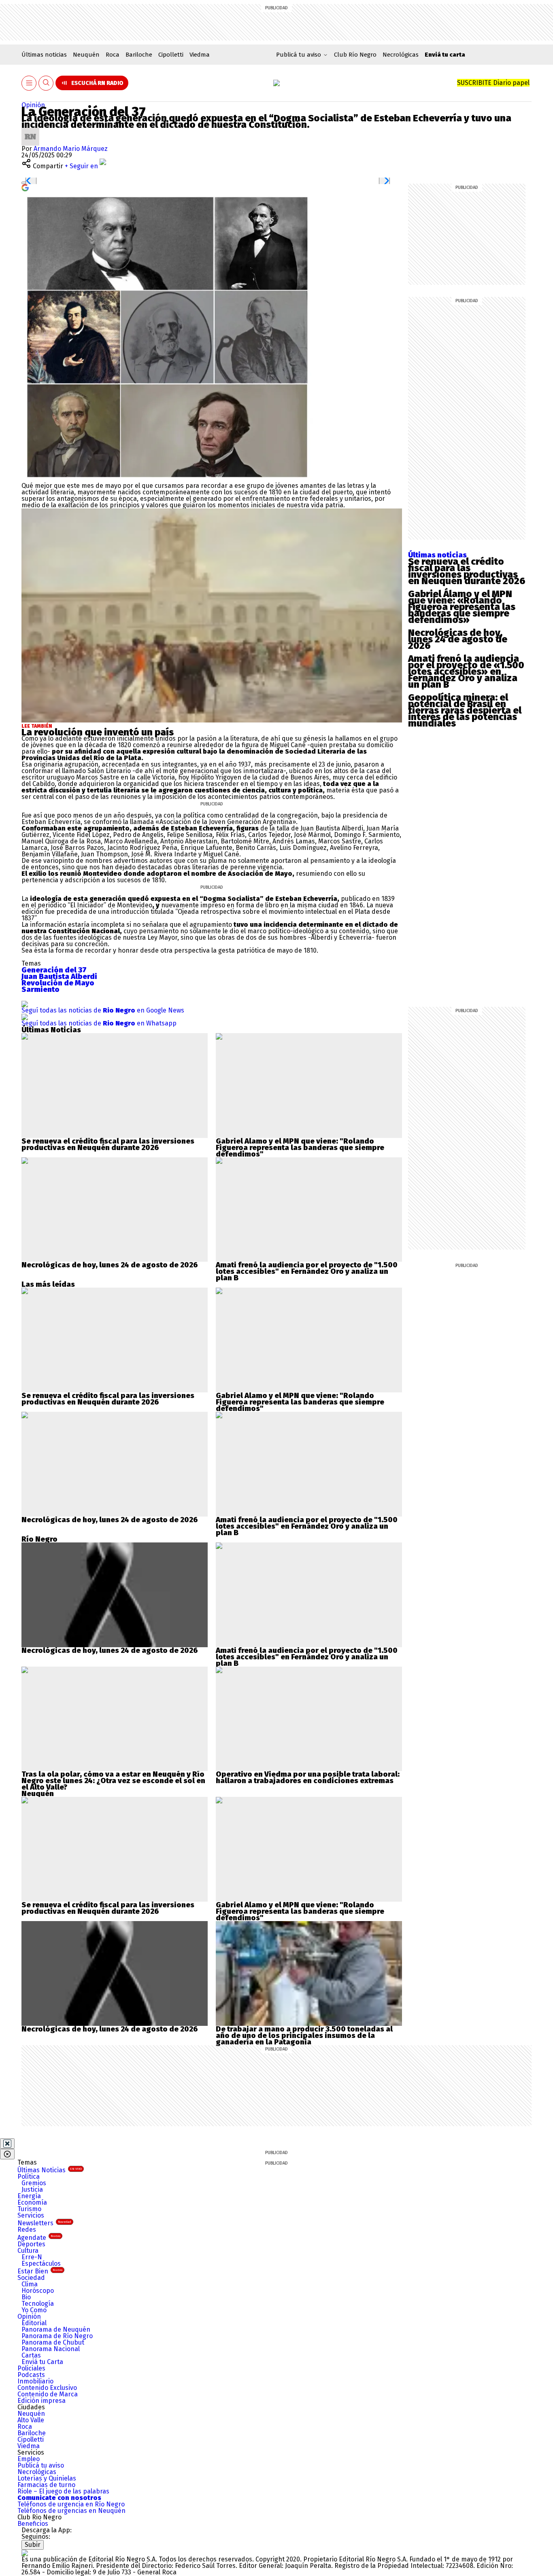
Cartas (31, 2355)
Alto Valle (31, 2420)
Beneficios (33, 2524)
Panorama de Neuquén (56, 2329)
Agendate (39, 2238)
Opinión (33, 105)
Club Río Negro (355, 55)
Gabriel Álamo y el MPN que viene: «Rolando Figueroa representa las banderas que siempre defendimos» (462, 607)
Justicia (32, 2189)
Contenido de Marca (48, 2394)
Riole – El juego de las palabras (63, 2491)
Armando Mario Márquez (71, 149)
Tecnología (38, 2304)
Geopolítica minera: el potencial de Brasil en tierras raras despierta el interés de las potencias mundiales (465, 710)
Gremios (34, 2183)
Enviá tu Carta (42, 2362)
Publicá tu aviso (41, 2465)
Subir (33, 2545)
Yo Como (34, 2310)
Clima (30, 2284)
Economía (32, 2202)
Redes (27, 2230)
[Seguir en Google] (25, 187)
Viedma (200, 55)
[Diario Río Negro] (276, 83)
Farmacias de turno (46, 2485)
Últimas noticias (44, 55)
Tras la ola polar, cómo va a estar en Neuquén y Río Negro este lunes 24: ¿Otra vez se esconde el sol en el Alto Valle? (113, 1781)
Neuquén (86, 55)
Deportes (31, 2244)
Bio (26, 2297)
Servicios (31, 2215)
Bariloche (139, 55)
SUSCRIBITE (493, 83)
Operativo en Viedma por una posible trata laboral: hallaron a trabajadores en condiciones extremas (308, 1777)
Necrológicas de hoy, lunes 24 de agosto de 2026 (458, 639)
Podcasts (31, 2375)
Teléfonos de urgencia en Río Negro (71, 2504)
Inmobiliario (35, 2381)
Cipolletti (171, 55)
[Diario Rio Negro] (25, 2553)
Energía (29, 2196)
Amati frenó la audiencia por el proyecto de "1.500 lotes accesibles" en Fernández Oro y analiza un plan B (307, 1271)
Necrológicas (401, 55)
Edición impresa (41, 2401)
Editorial (34, 2323)
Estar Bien (40, 2271)
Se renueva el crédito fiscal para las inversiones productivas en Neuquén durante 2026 (467, 571)
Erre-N (32, 2257)
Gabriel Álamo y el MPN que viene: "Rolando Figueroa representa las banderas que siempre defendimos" (300, 1148)
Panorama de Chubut (53, 2342)
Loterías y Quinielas (47, 2478)
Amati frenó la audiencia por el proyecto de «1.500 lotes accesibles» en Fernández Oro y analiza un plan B (466, 672)
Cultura (28, 2251)
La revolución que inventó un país (98, 732)
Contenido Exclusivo (47, 2388)
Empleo (29, 2459)
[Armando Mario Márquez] (30, 131)
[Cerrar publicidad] (7, 2144)
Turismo (29, 2209)
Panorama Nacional (51, 2349)
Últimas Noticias (50, 2170)
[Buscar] (46, 83)
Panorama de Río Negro (57, 2336)
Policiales (31, 2368)
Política (29, 2177)
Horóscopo (38, 2291)
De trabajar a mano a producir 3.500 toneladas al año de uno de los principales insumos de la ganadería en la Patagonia (304, 2036)
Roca (113, 55)
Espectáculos (41, 2264)
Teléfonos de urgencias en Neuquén (71, 2511)
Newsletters (44, 2223)
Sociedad (31, 2278)
